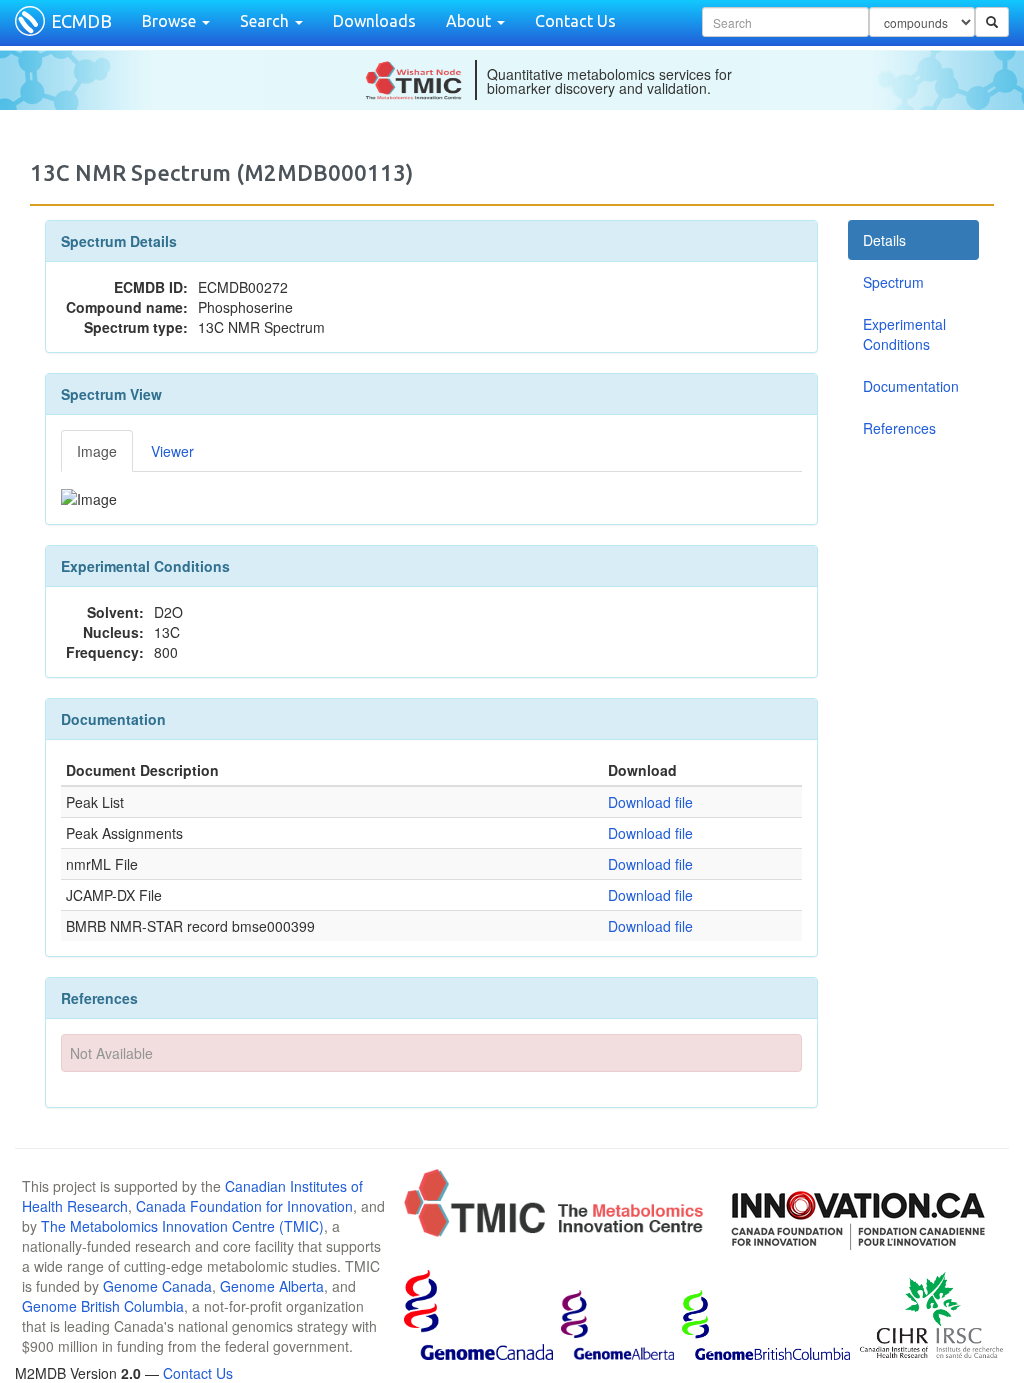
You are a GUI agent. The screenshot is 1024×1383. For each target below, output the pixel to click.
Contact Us (575, 21)
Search (266, 21)
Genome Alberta (272, 1286)
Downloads (374, 21)
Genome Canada (157, 1286)
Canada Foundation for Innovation (244, 1206)
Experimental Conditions (904, 334)
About (470, 21)
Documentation (911, 386)
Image (97, 451)
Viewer (172, 451)
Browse (171, 21)
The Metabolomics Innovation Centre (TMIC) (182, 1226)
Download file (650, 802)
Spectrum (893, 282)
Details (884, 240)
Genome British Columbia (103, 1306)
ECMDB (81, 21)
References (899, 428)
